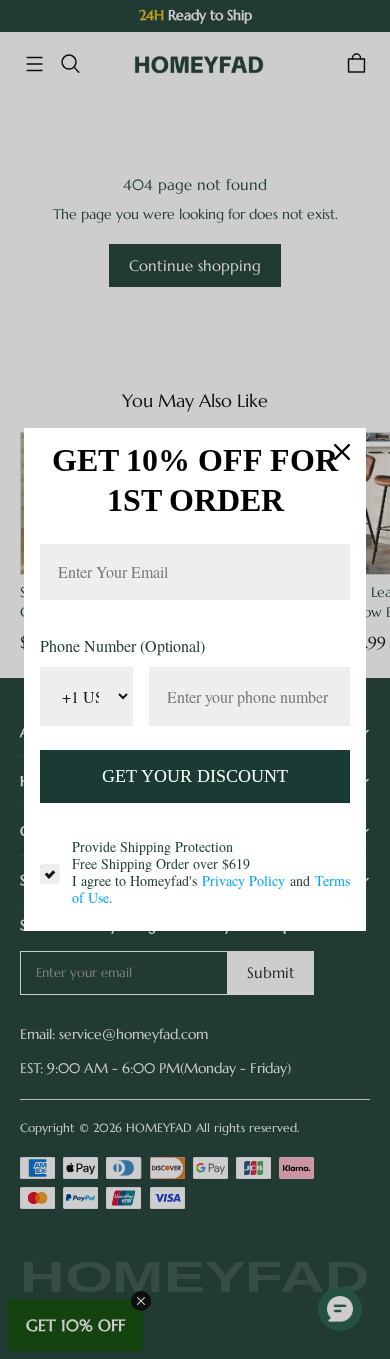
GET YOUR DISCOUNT (195, 776)
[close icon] (342, 452)
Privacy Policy (243, 880)
